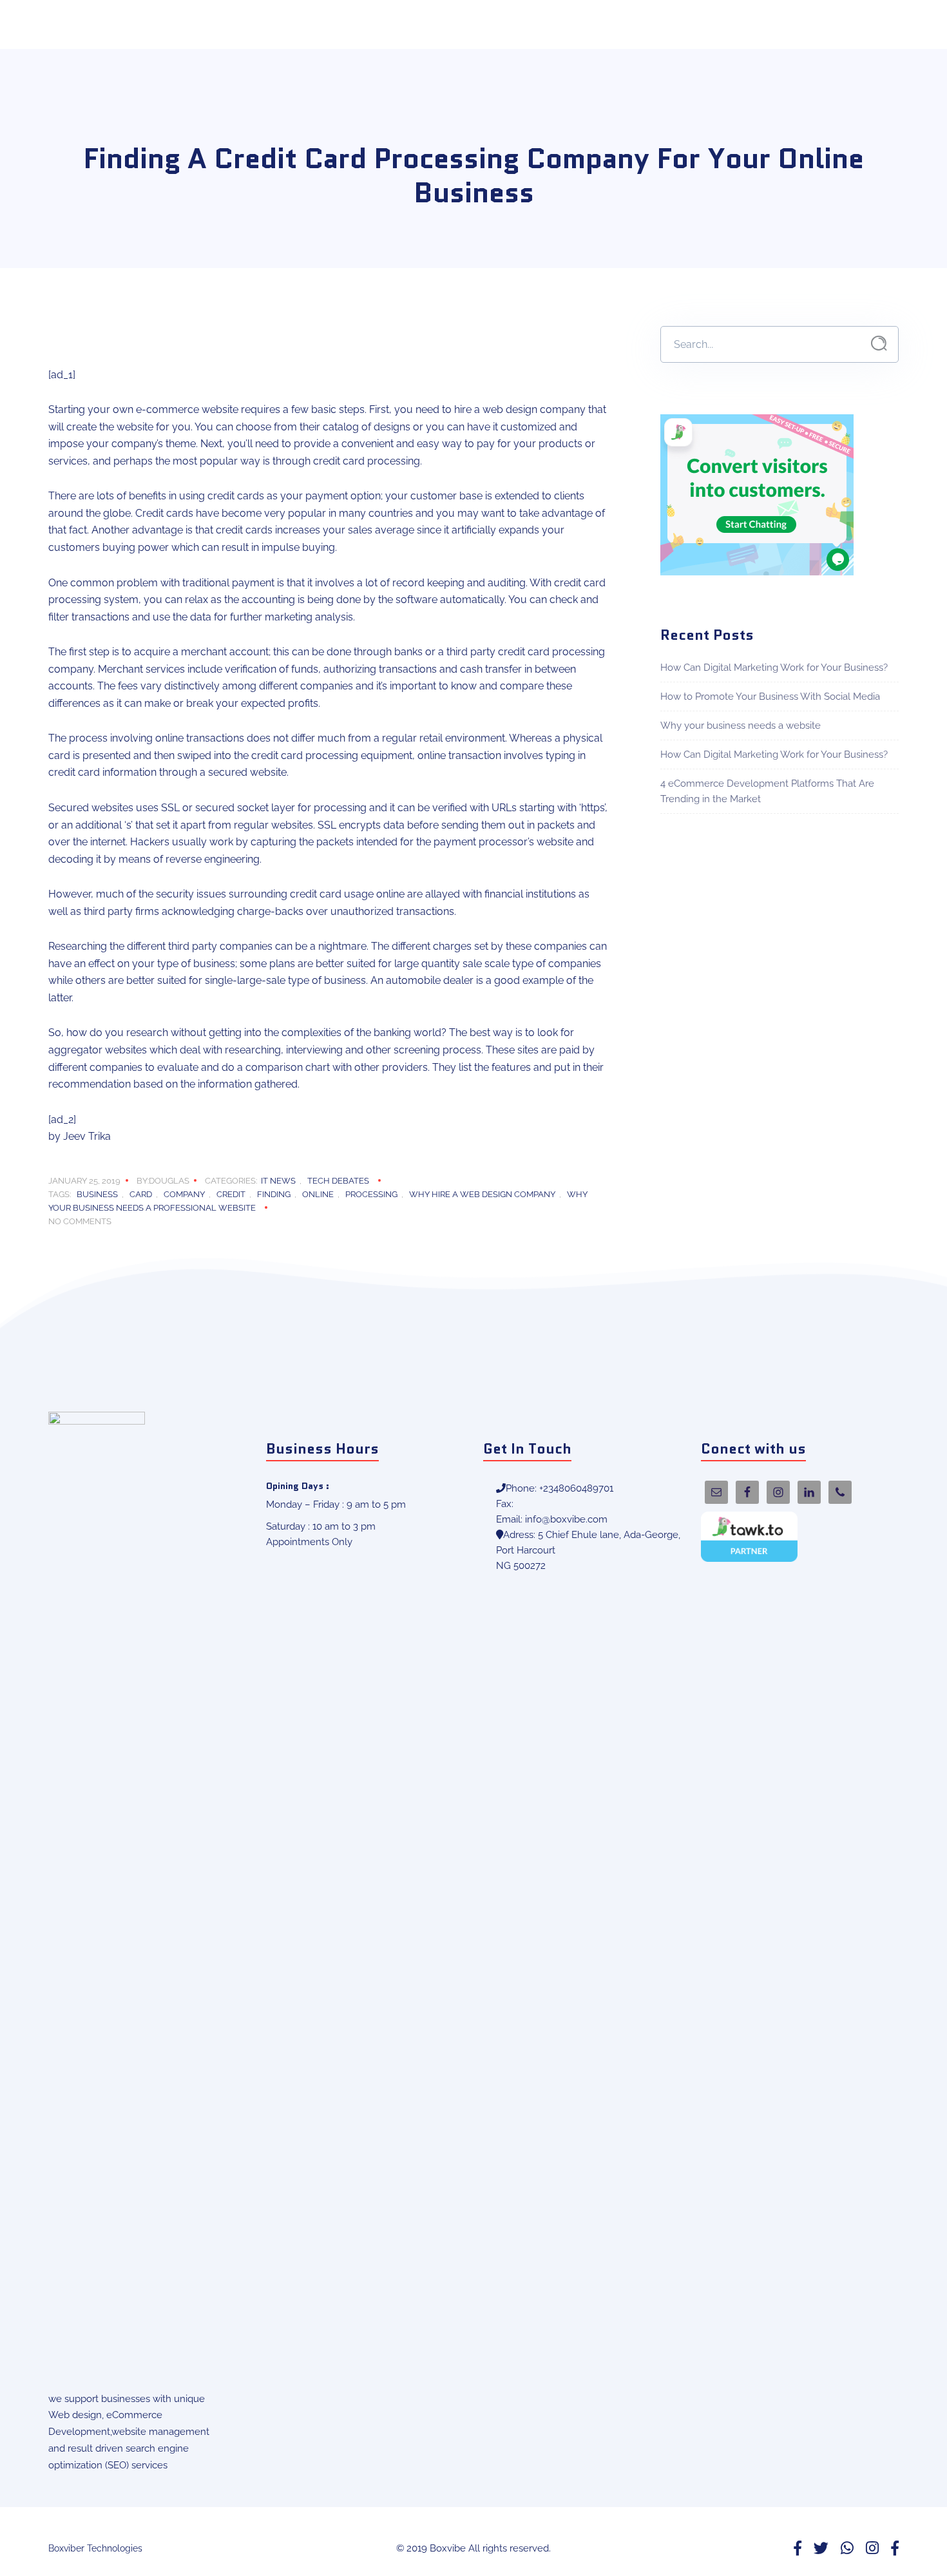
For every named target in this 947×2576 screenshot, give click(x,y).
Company (184, 1194)
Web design (75, 2415)
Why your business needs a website (741, 726)
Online (318, 1194)
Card (141, 1194)
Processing (371, 1194)
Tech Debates (338, 1181)
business (97, 1194)
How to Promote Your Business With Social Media (770, 697)
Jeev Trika (87, 1136)
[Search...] (879, 344)
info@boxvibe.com (566, 1519)
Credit (231, 1194)
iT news (278, 1181)
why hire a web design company (482, 1194)
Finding (274, 1194)
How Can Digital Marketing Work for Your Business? (774, 668)
